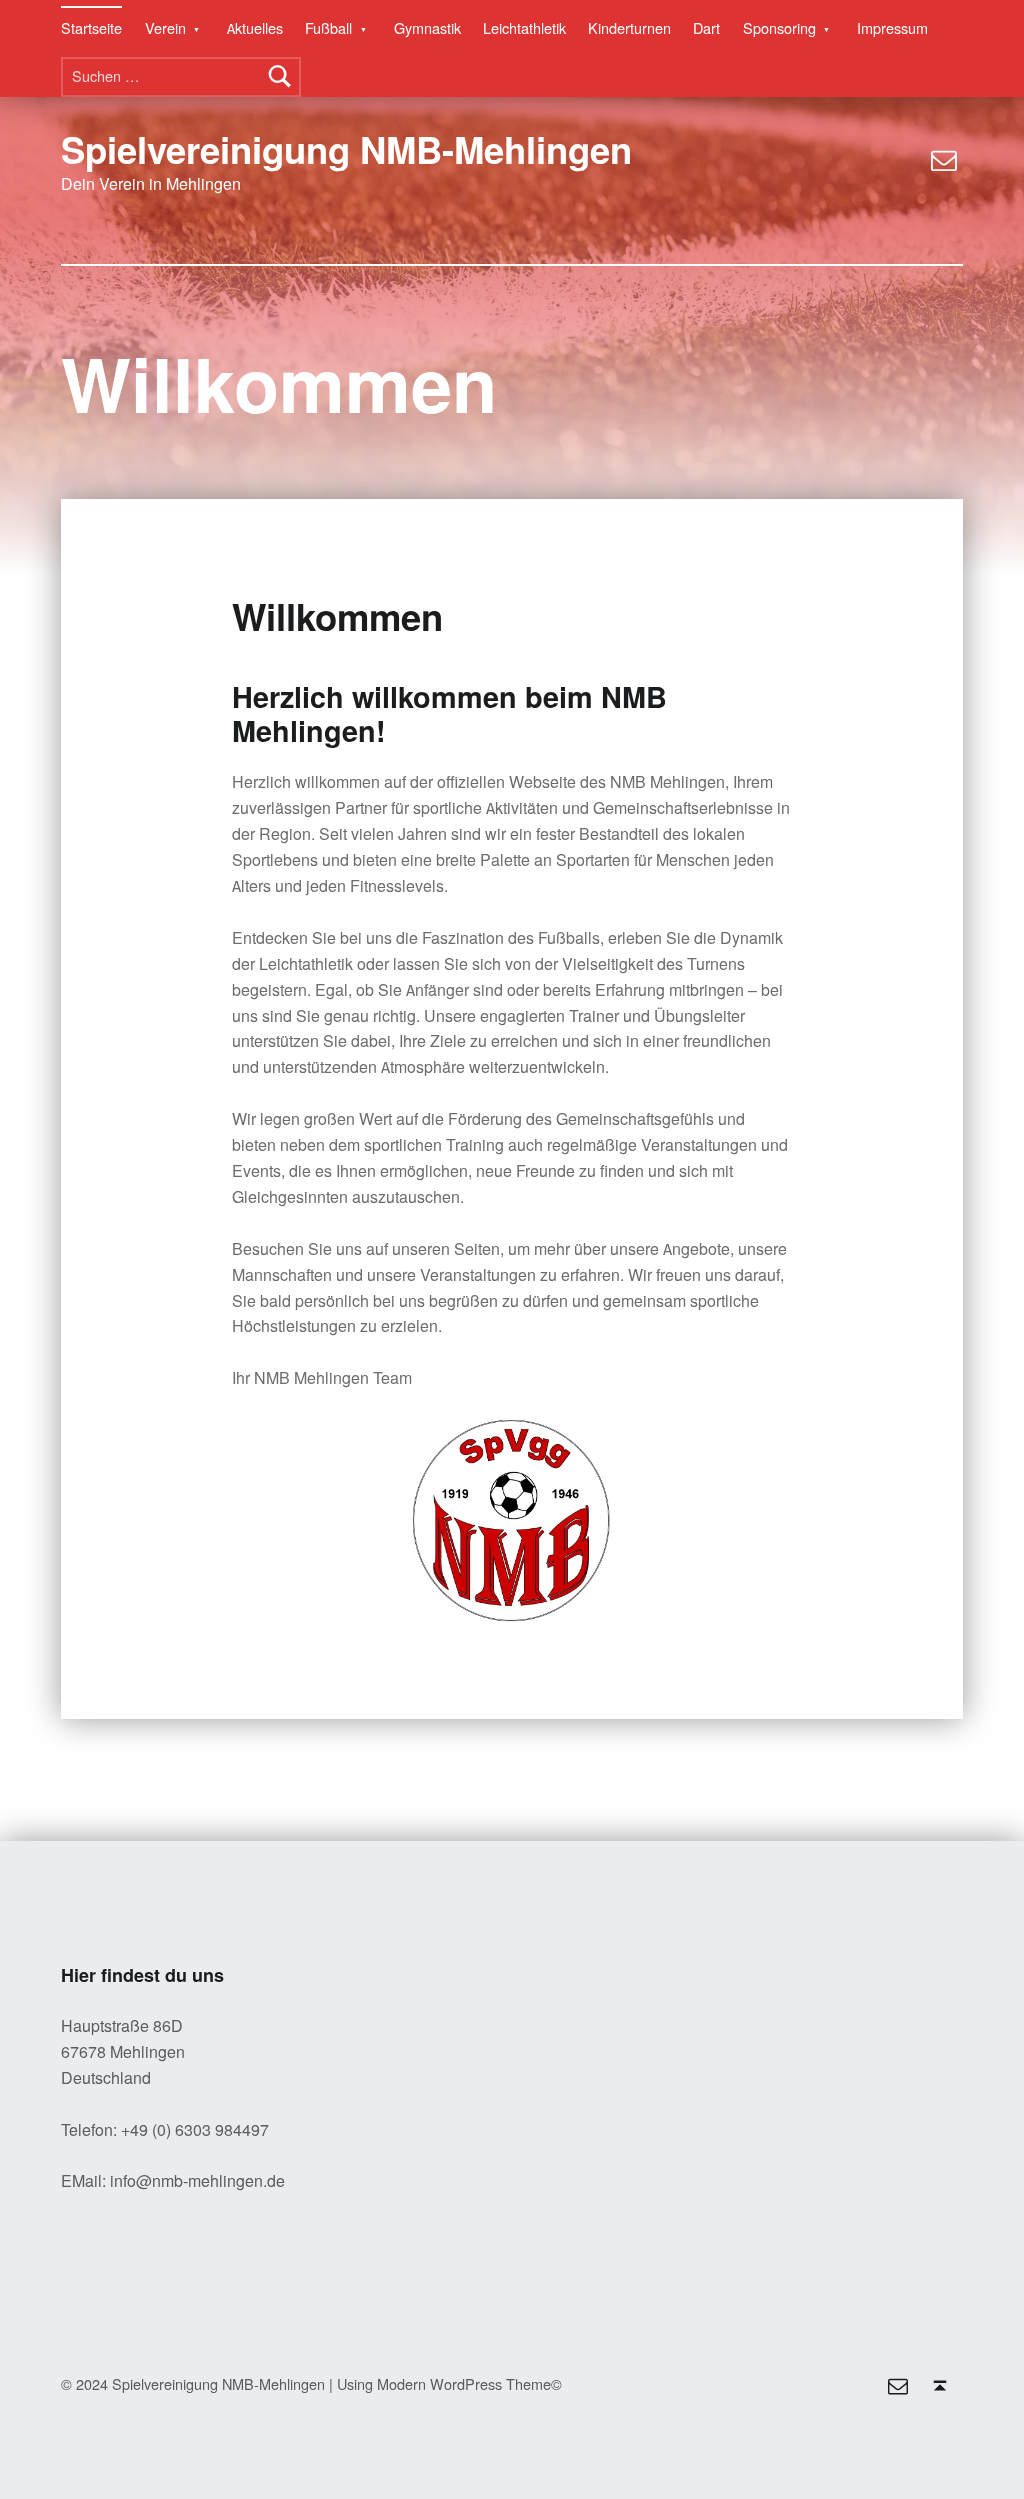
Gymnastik (427, 29)
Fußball (328, 29)
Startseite (91, 29)
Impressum (892, 29)
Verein (165, 29)
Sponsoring (779, 29)
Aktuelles (255, 29)
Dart (706, 29)
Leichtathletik (524, 29)
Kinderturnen (629, 29)
